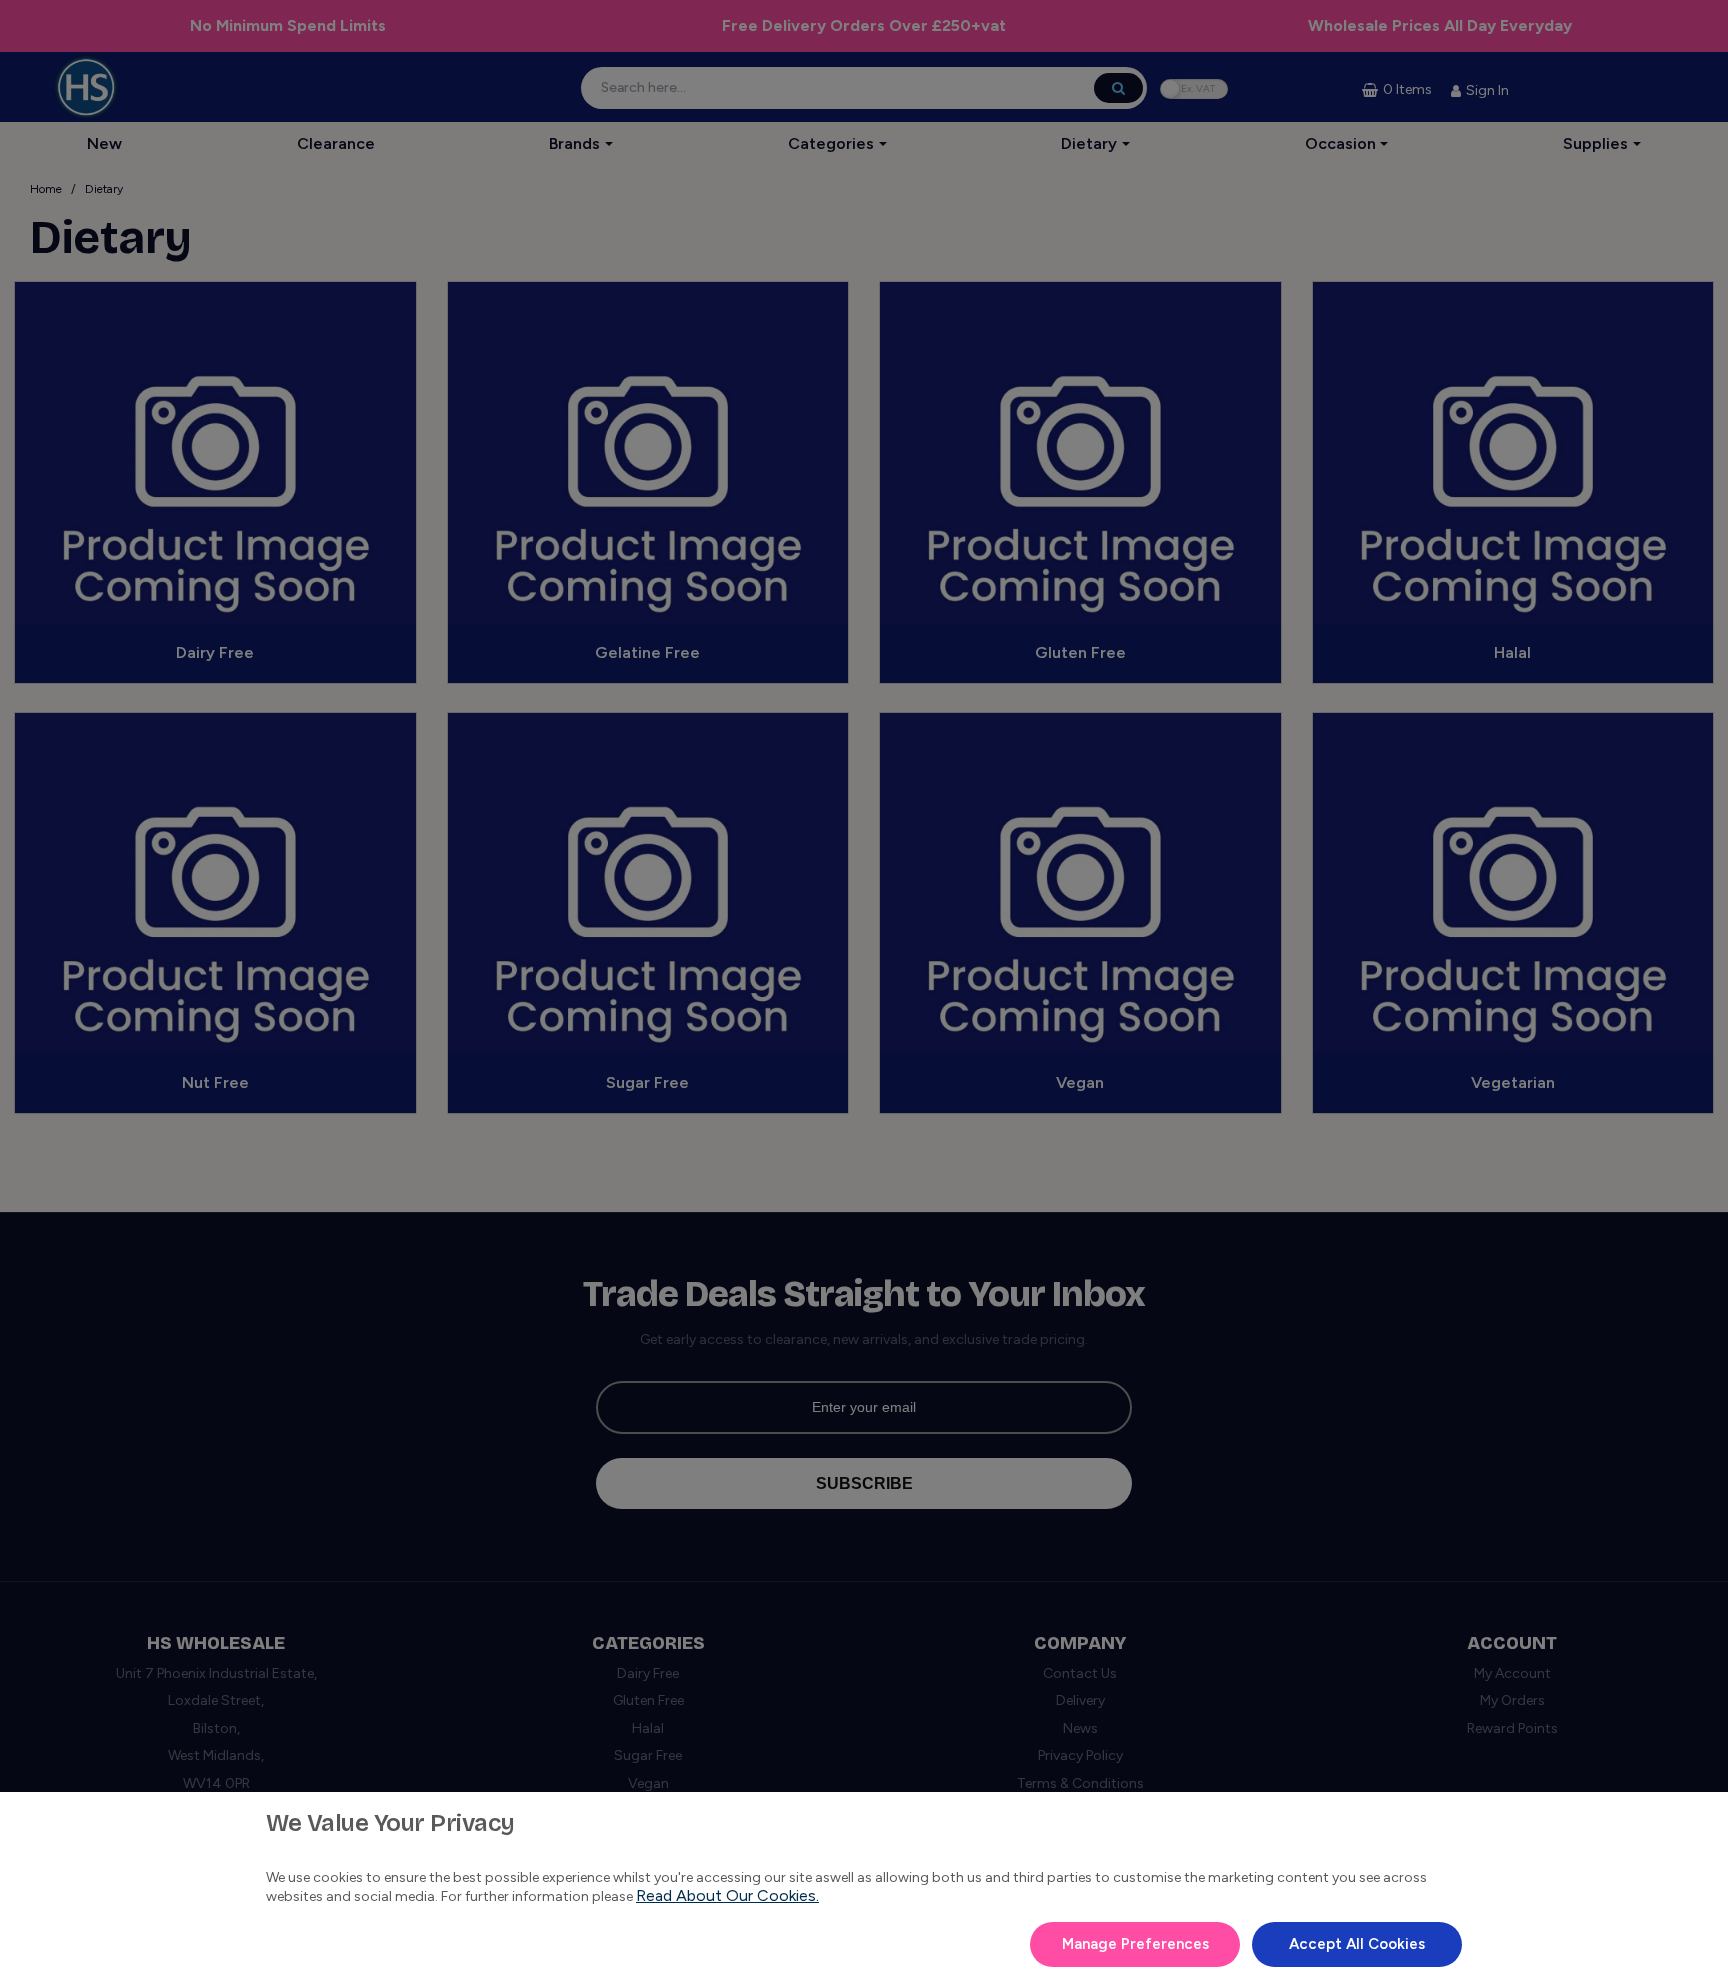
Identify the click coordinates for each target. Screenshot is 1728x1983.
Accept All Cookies (1357, 1944)
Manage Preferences (1135, 1944)
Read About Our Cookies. (727, 1895)
